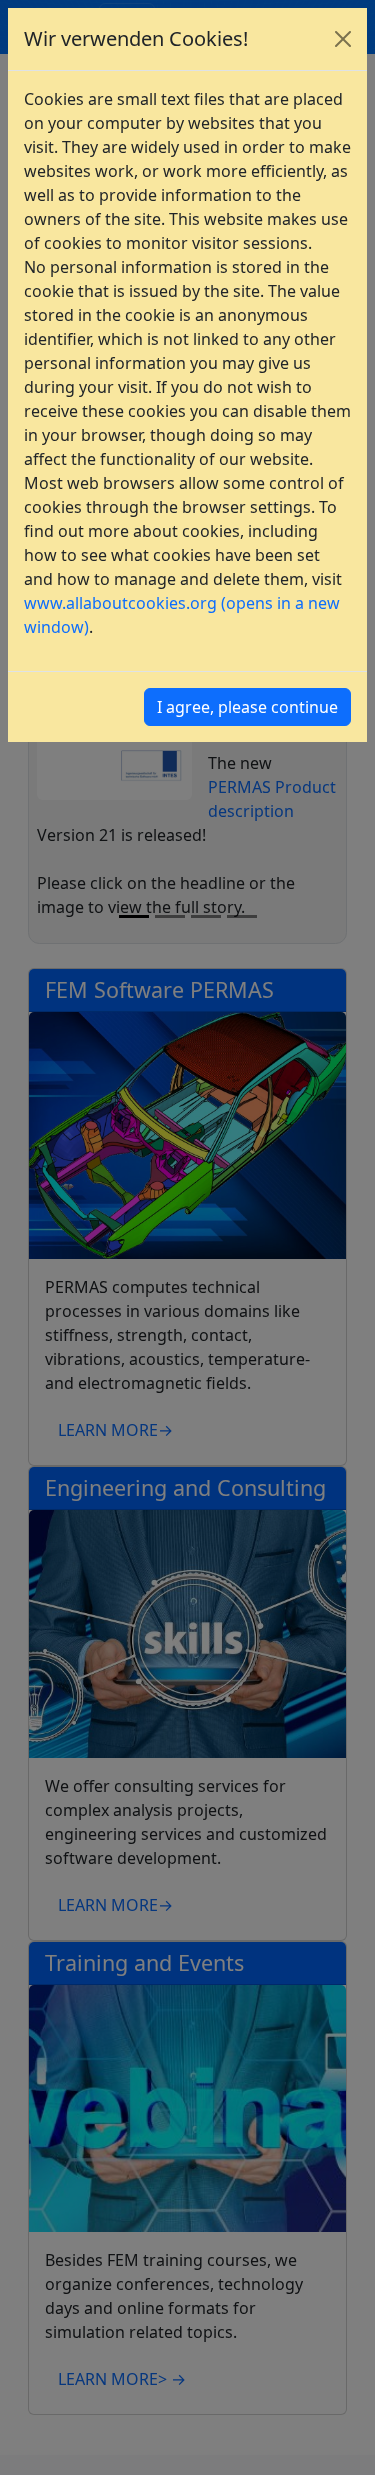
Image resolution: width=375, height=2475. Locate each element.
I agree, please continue (247, 707)
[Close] (343, 39)
